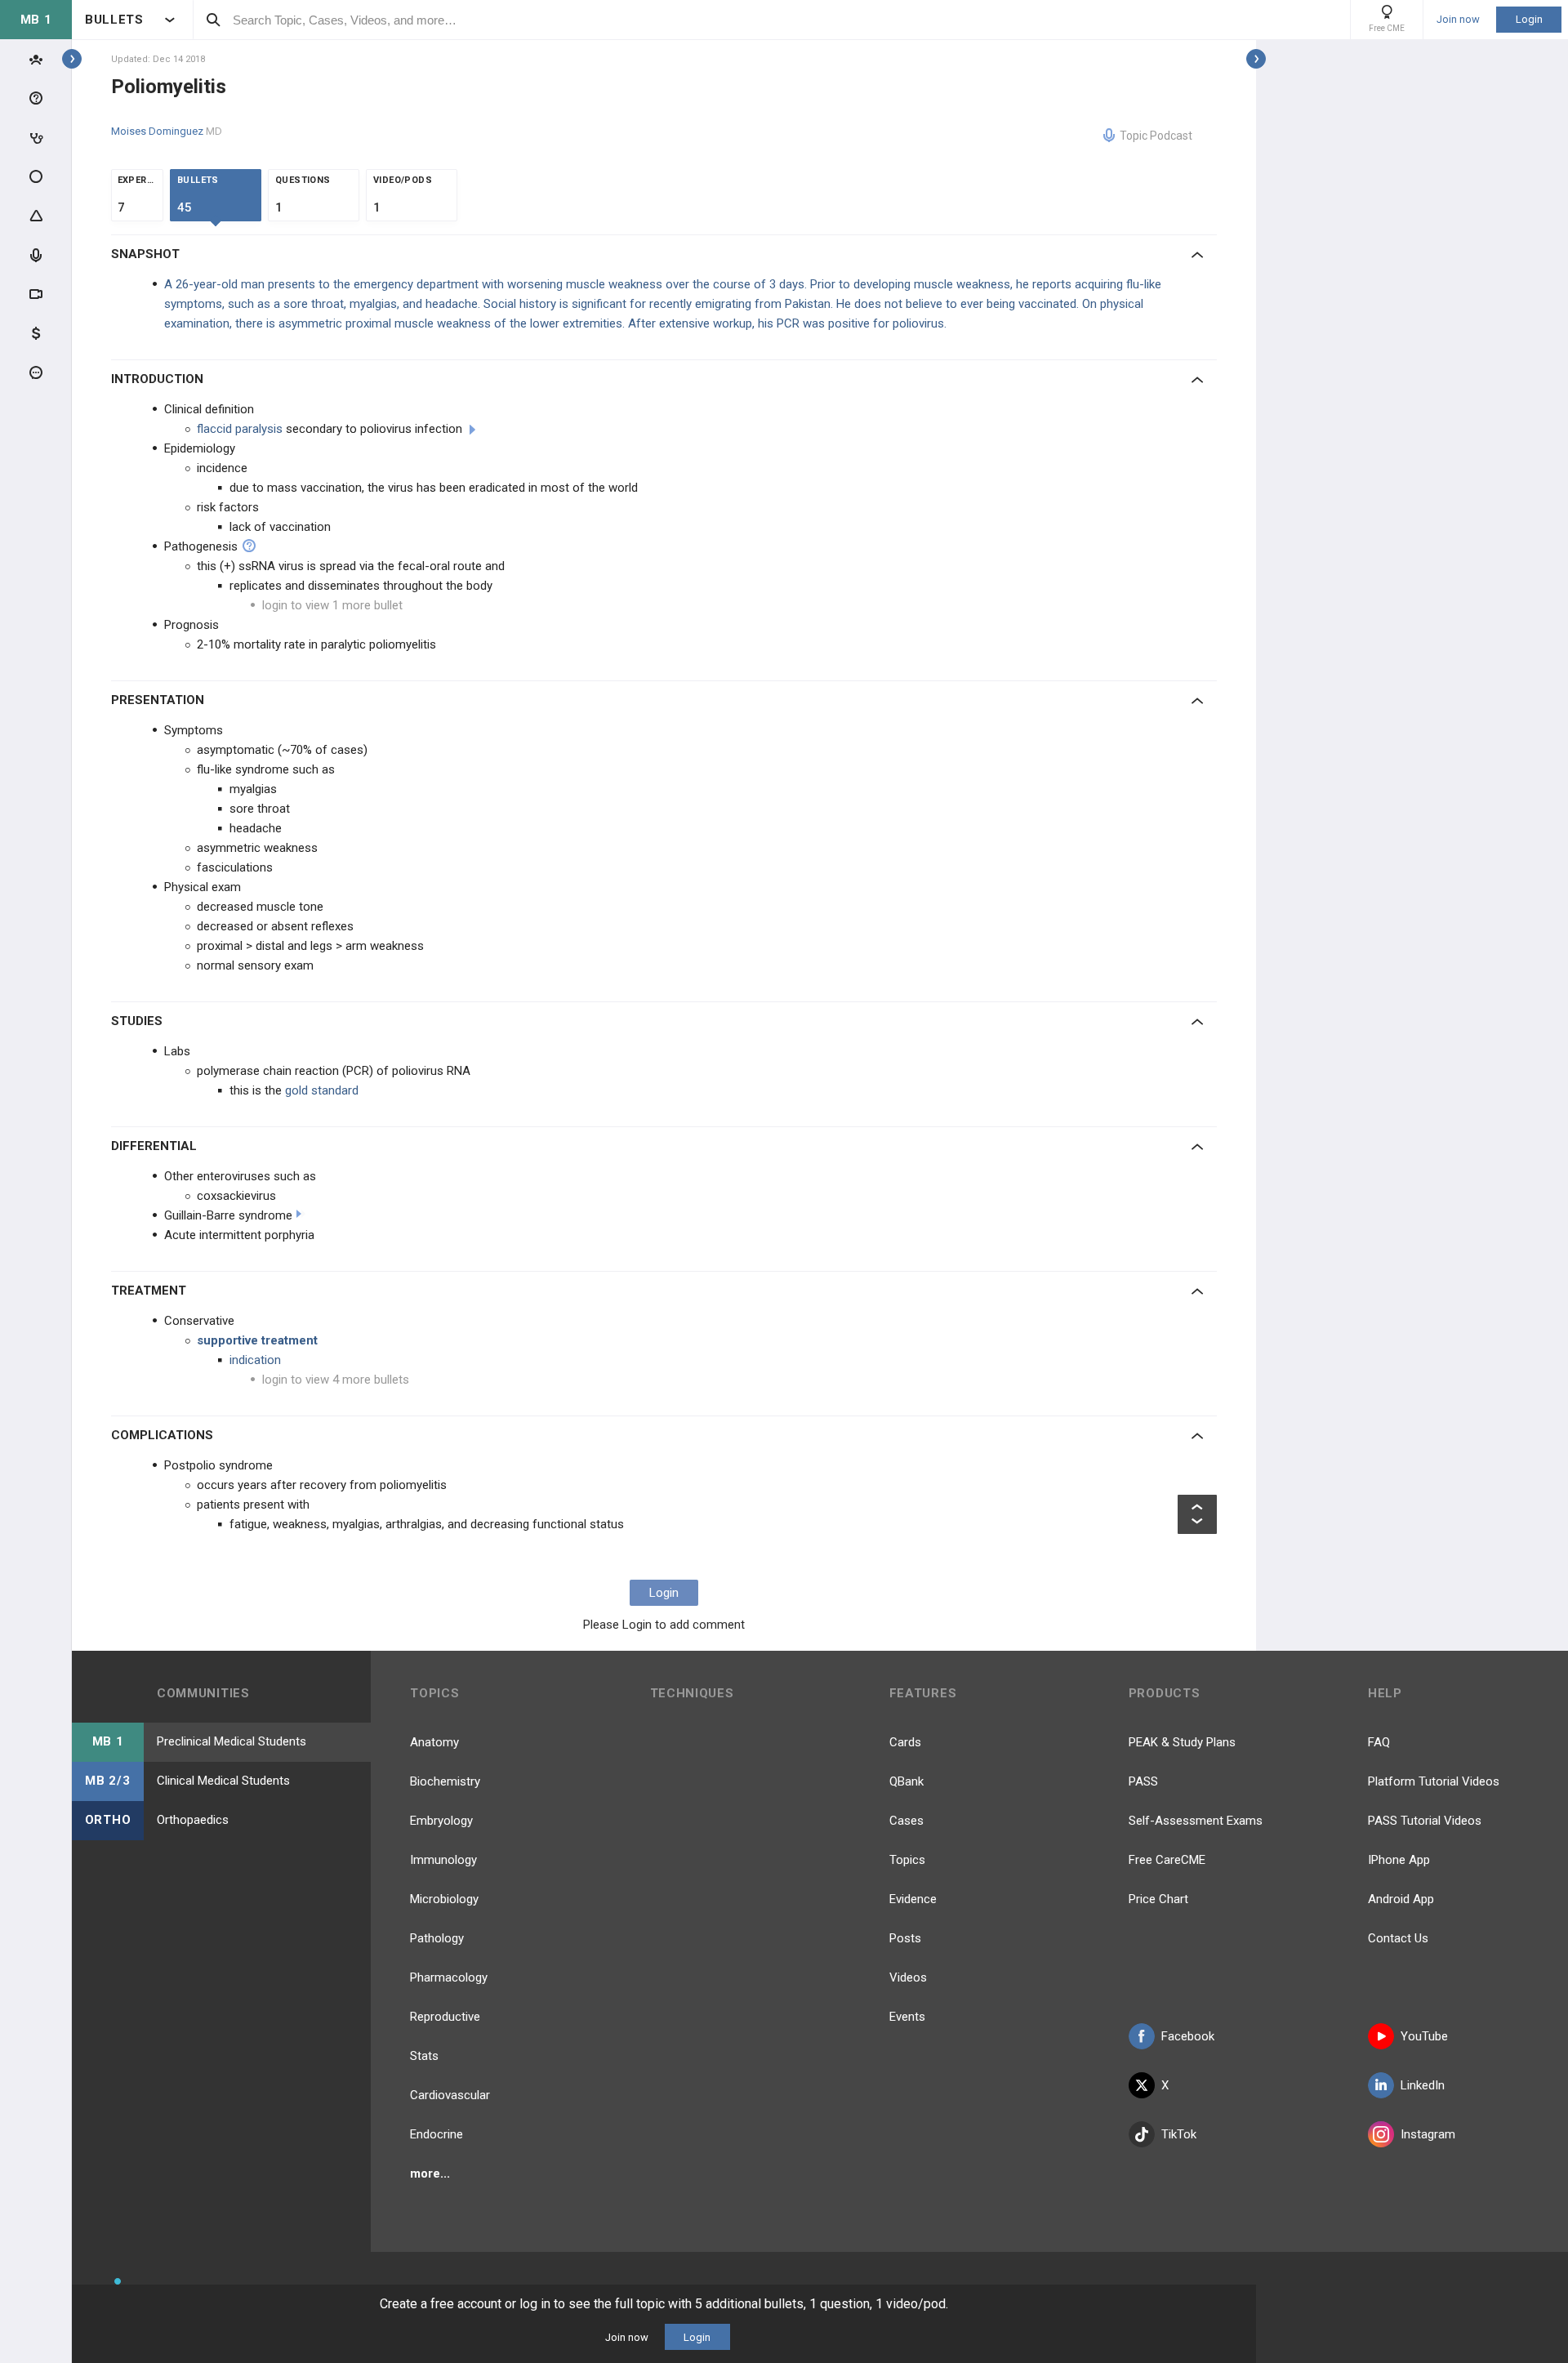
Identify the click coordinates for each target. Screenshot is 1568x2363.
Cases (906, 1821)
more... (430, 2174)
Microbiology (444, 1899)
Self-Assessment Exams (1196, 1821)
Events (907, 2017)
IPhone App (1399, 1860)
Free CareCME (1167, 1860)
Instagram (1428, 2134)
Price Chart (1158, 1899)
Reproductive (445, 2017)
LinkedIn (1423, 2085)
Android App (1401, 1899)
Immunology (443, 1860)
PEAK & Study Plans (1182, 1742)
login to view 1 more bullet (332, 605)
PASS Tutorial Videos (1425, 1821)
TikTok (1179, 2134)
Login (1529, 19)
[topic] (472, 430)
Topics (907, 1860)
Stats (424, 2056)
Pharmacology (449, 1977)
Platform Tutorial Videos (1434, 1781)
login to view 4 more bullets (336, 1380)
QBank (906, 1781)
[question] (249, 546)
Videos (908, 1977)
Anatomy (434, 1742)
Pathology (437, 1938)
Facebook (1188, 2036)
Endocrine (437, 2134)
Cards (905, 1742)
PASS (1143, 1781)
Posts (905, 1938)
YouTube (1424, 2036)
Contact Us (1398, 1938)
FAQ (1379, 1742)
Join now (1458, 20)
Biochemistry (445, 1781)
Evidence (913, 1899)
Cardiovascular (450, 2095)
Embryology (441, 1821)
